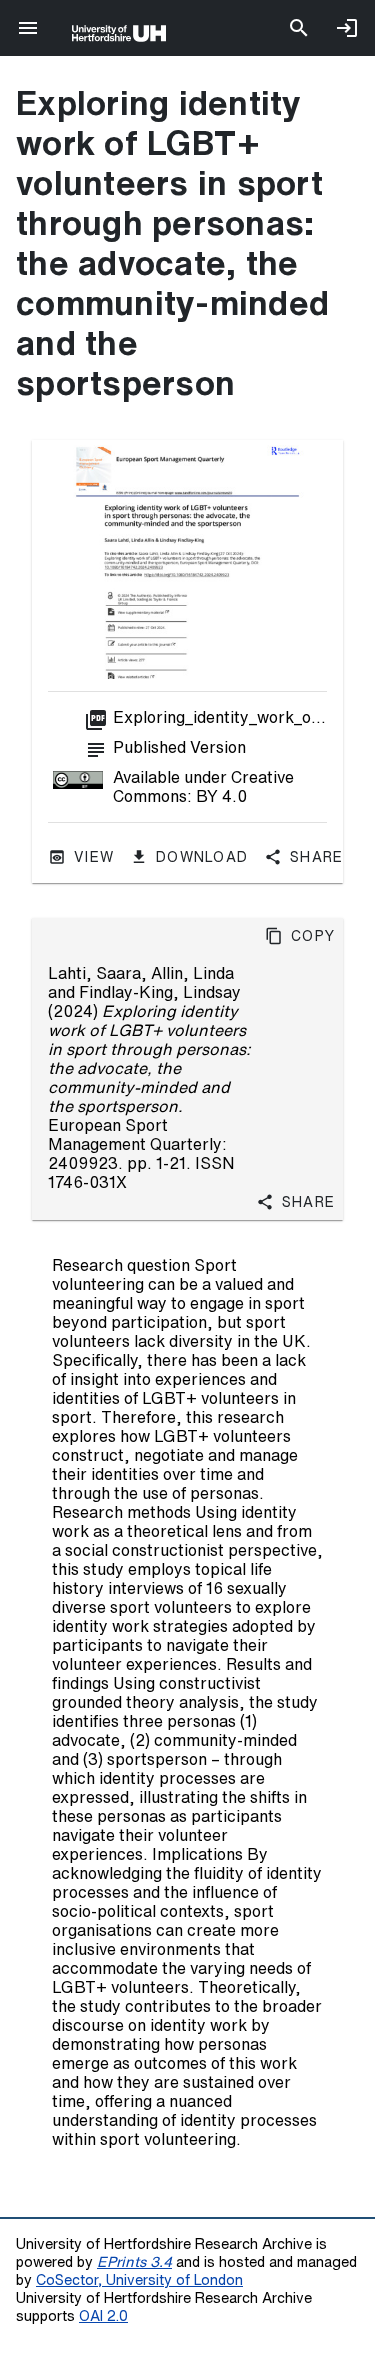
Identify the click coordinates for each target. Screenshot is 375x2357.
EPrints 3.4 (134, 2261)
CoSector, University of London (139, 2279)
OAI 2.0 (103, 2315)
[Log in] (347, 28)
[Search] (299, 28)
